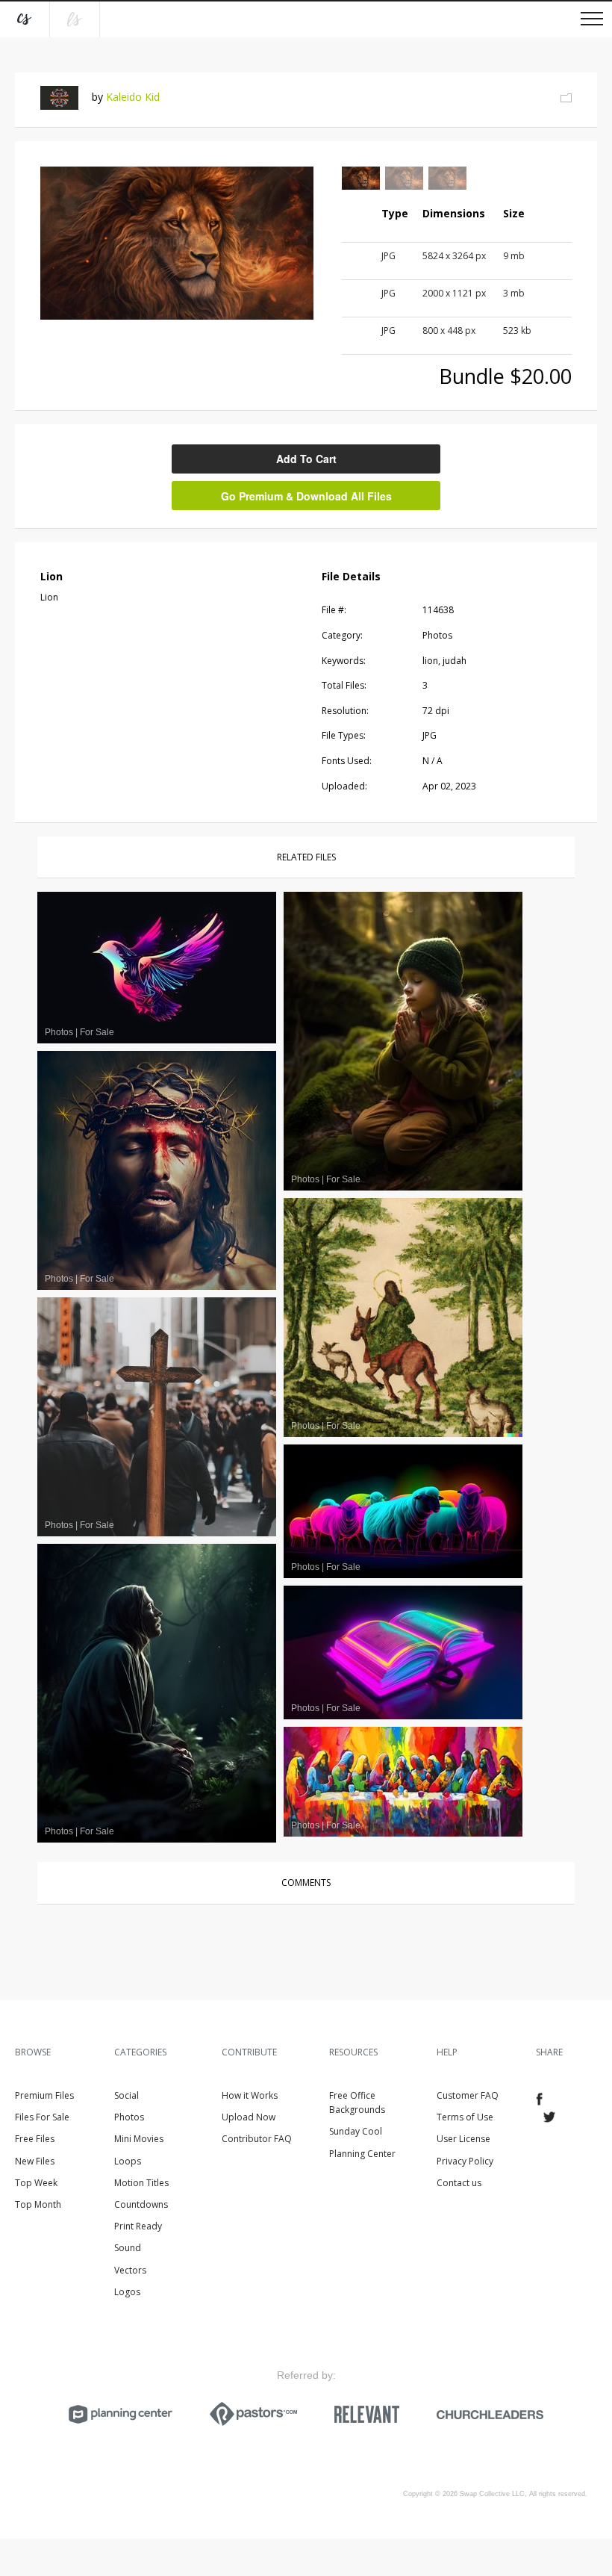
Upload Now (249, 2117)
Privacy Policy (465, 2161)
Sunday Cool (356, 2131)
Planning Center (362, 2154)
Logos (127, 2292)
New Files (35, 2161)
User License (463, 2139)
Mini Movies (139, 2139)
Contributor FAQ (257, 2139)
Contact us (459, 2183)
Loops (128, 2161)
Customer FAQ (468, 2095)
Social (127, 2095)
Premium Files (44, 2095)
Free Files (35, 2139)
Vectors (130, 2270)
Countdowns (141, 2204)
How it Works (250, 2095)
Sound (128, 2248)
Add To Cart (306, 459)
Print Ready (138, 2226)
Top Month (38, 2204)
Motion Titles (141, 2183)
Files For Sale (42, 2117)
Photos (129, 2117)
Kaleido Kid (133, 97)
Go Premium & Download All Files (306, 496)
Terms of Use (465, 2117)
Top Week (36, 2183)
